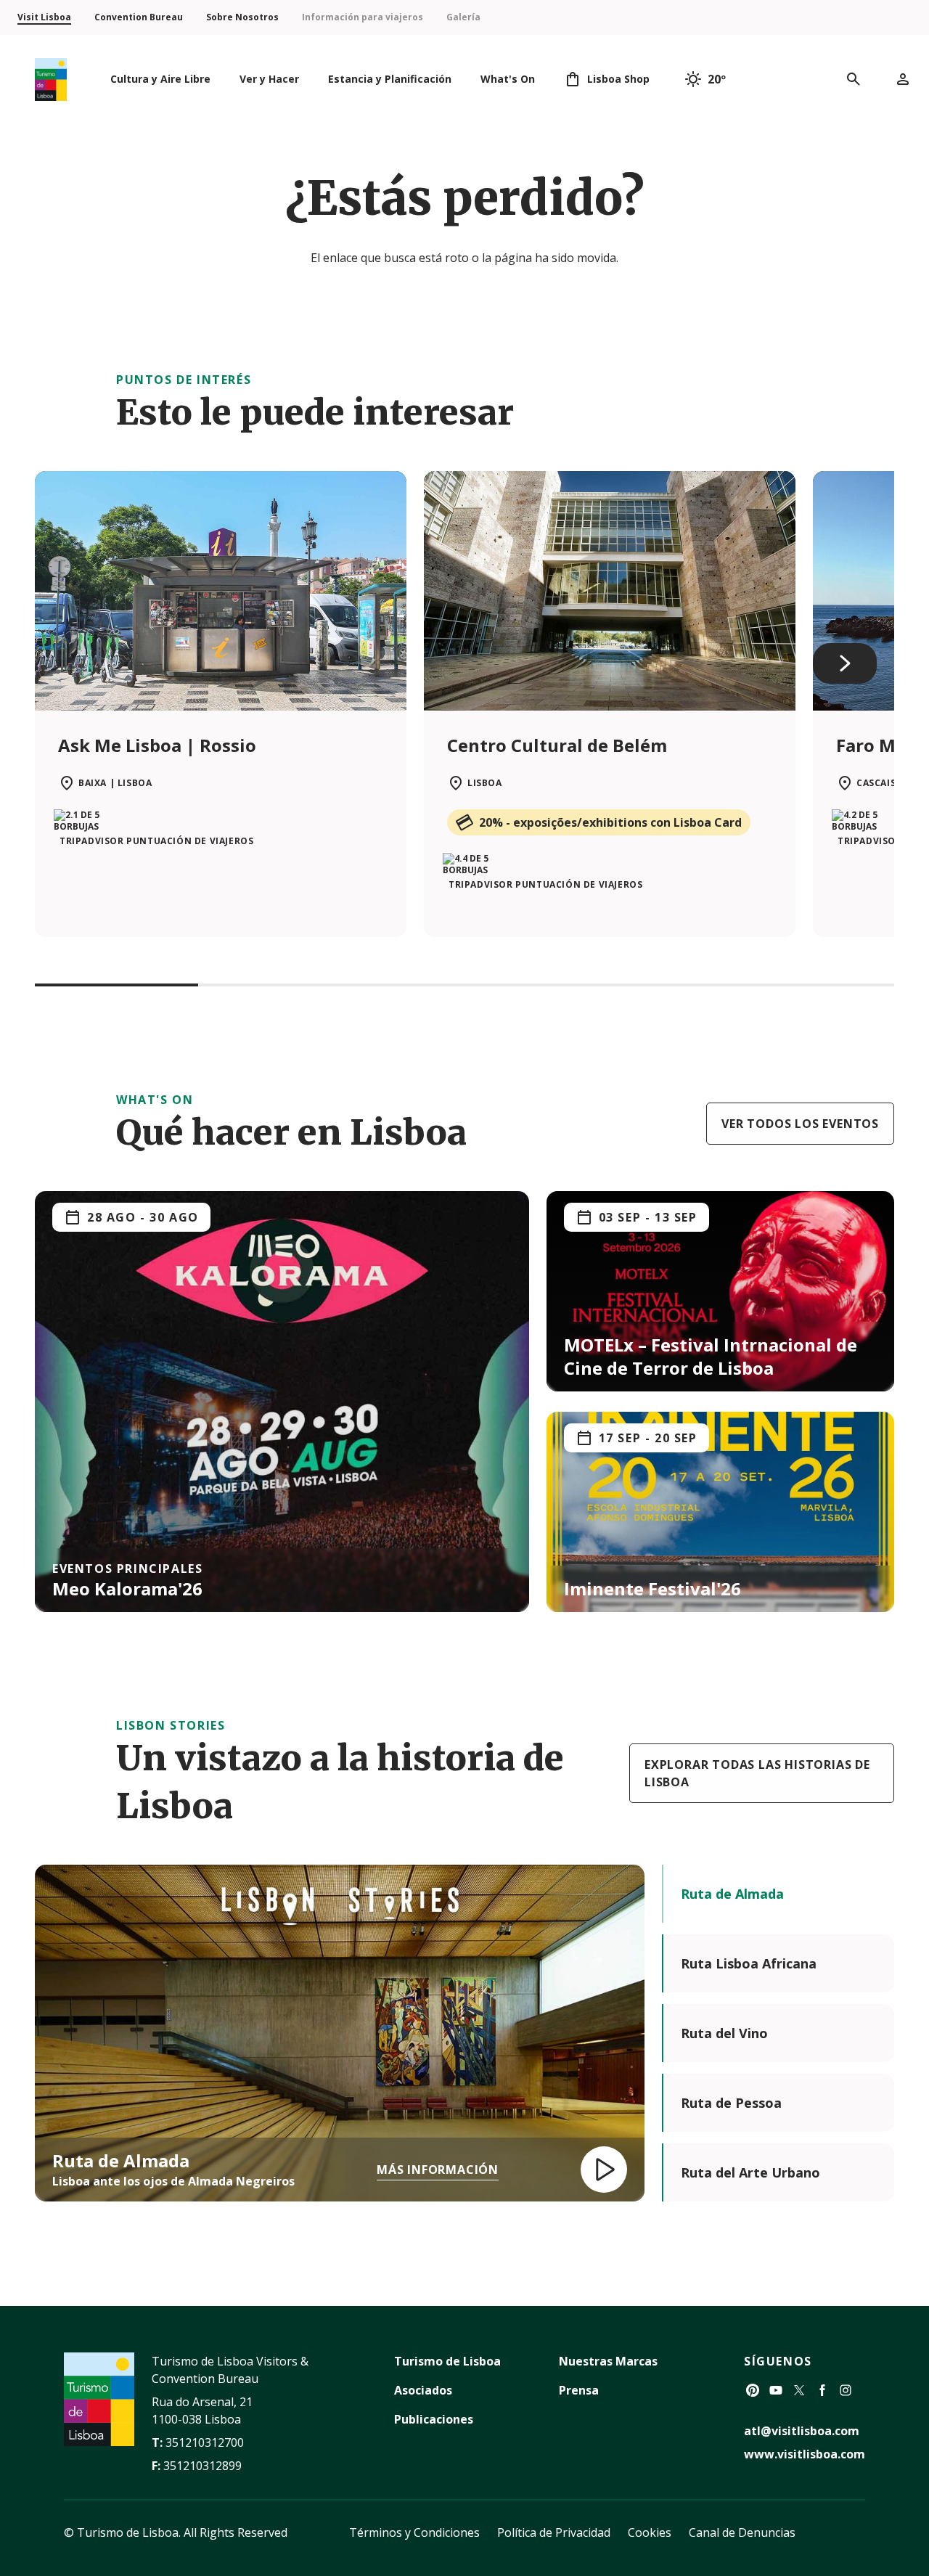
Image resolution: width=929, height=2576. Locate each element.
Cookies (650, 2532)
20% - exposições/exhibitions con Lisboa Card (610, 822)
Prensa (579, 2390)
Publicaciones (434, 2419)
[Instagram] (846, 2390)
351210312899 (202, 2466)
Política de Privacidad (554, 2532)
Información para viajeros (363, 17)
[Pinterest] (753, 2390)
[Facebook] (822, 2390)
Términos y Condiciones (414, 2532)
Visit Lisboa (44, 17)
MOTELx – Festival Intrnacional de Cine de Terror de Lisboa (711, 1356)
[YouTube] (776, 2390)
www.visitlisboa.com (805, 2454)
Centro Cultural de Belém (557, 745)
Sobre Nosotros (242, 17)
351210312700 (205, 2442)
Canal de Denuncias (742, 2532)
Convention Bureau (139, 17)
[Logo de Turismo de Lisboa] (51, 79)
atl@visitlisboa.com (802, 2431)
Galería (463, 17)
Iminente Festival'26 (652, 1588)
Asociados (423, 2390)
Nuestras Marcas (608, 2361)
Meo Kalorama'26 (127, 1588)
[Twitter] (799, 2390)
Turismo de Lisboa (447, 2361)
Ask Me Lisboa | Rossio (157, 745)
